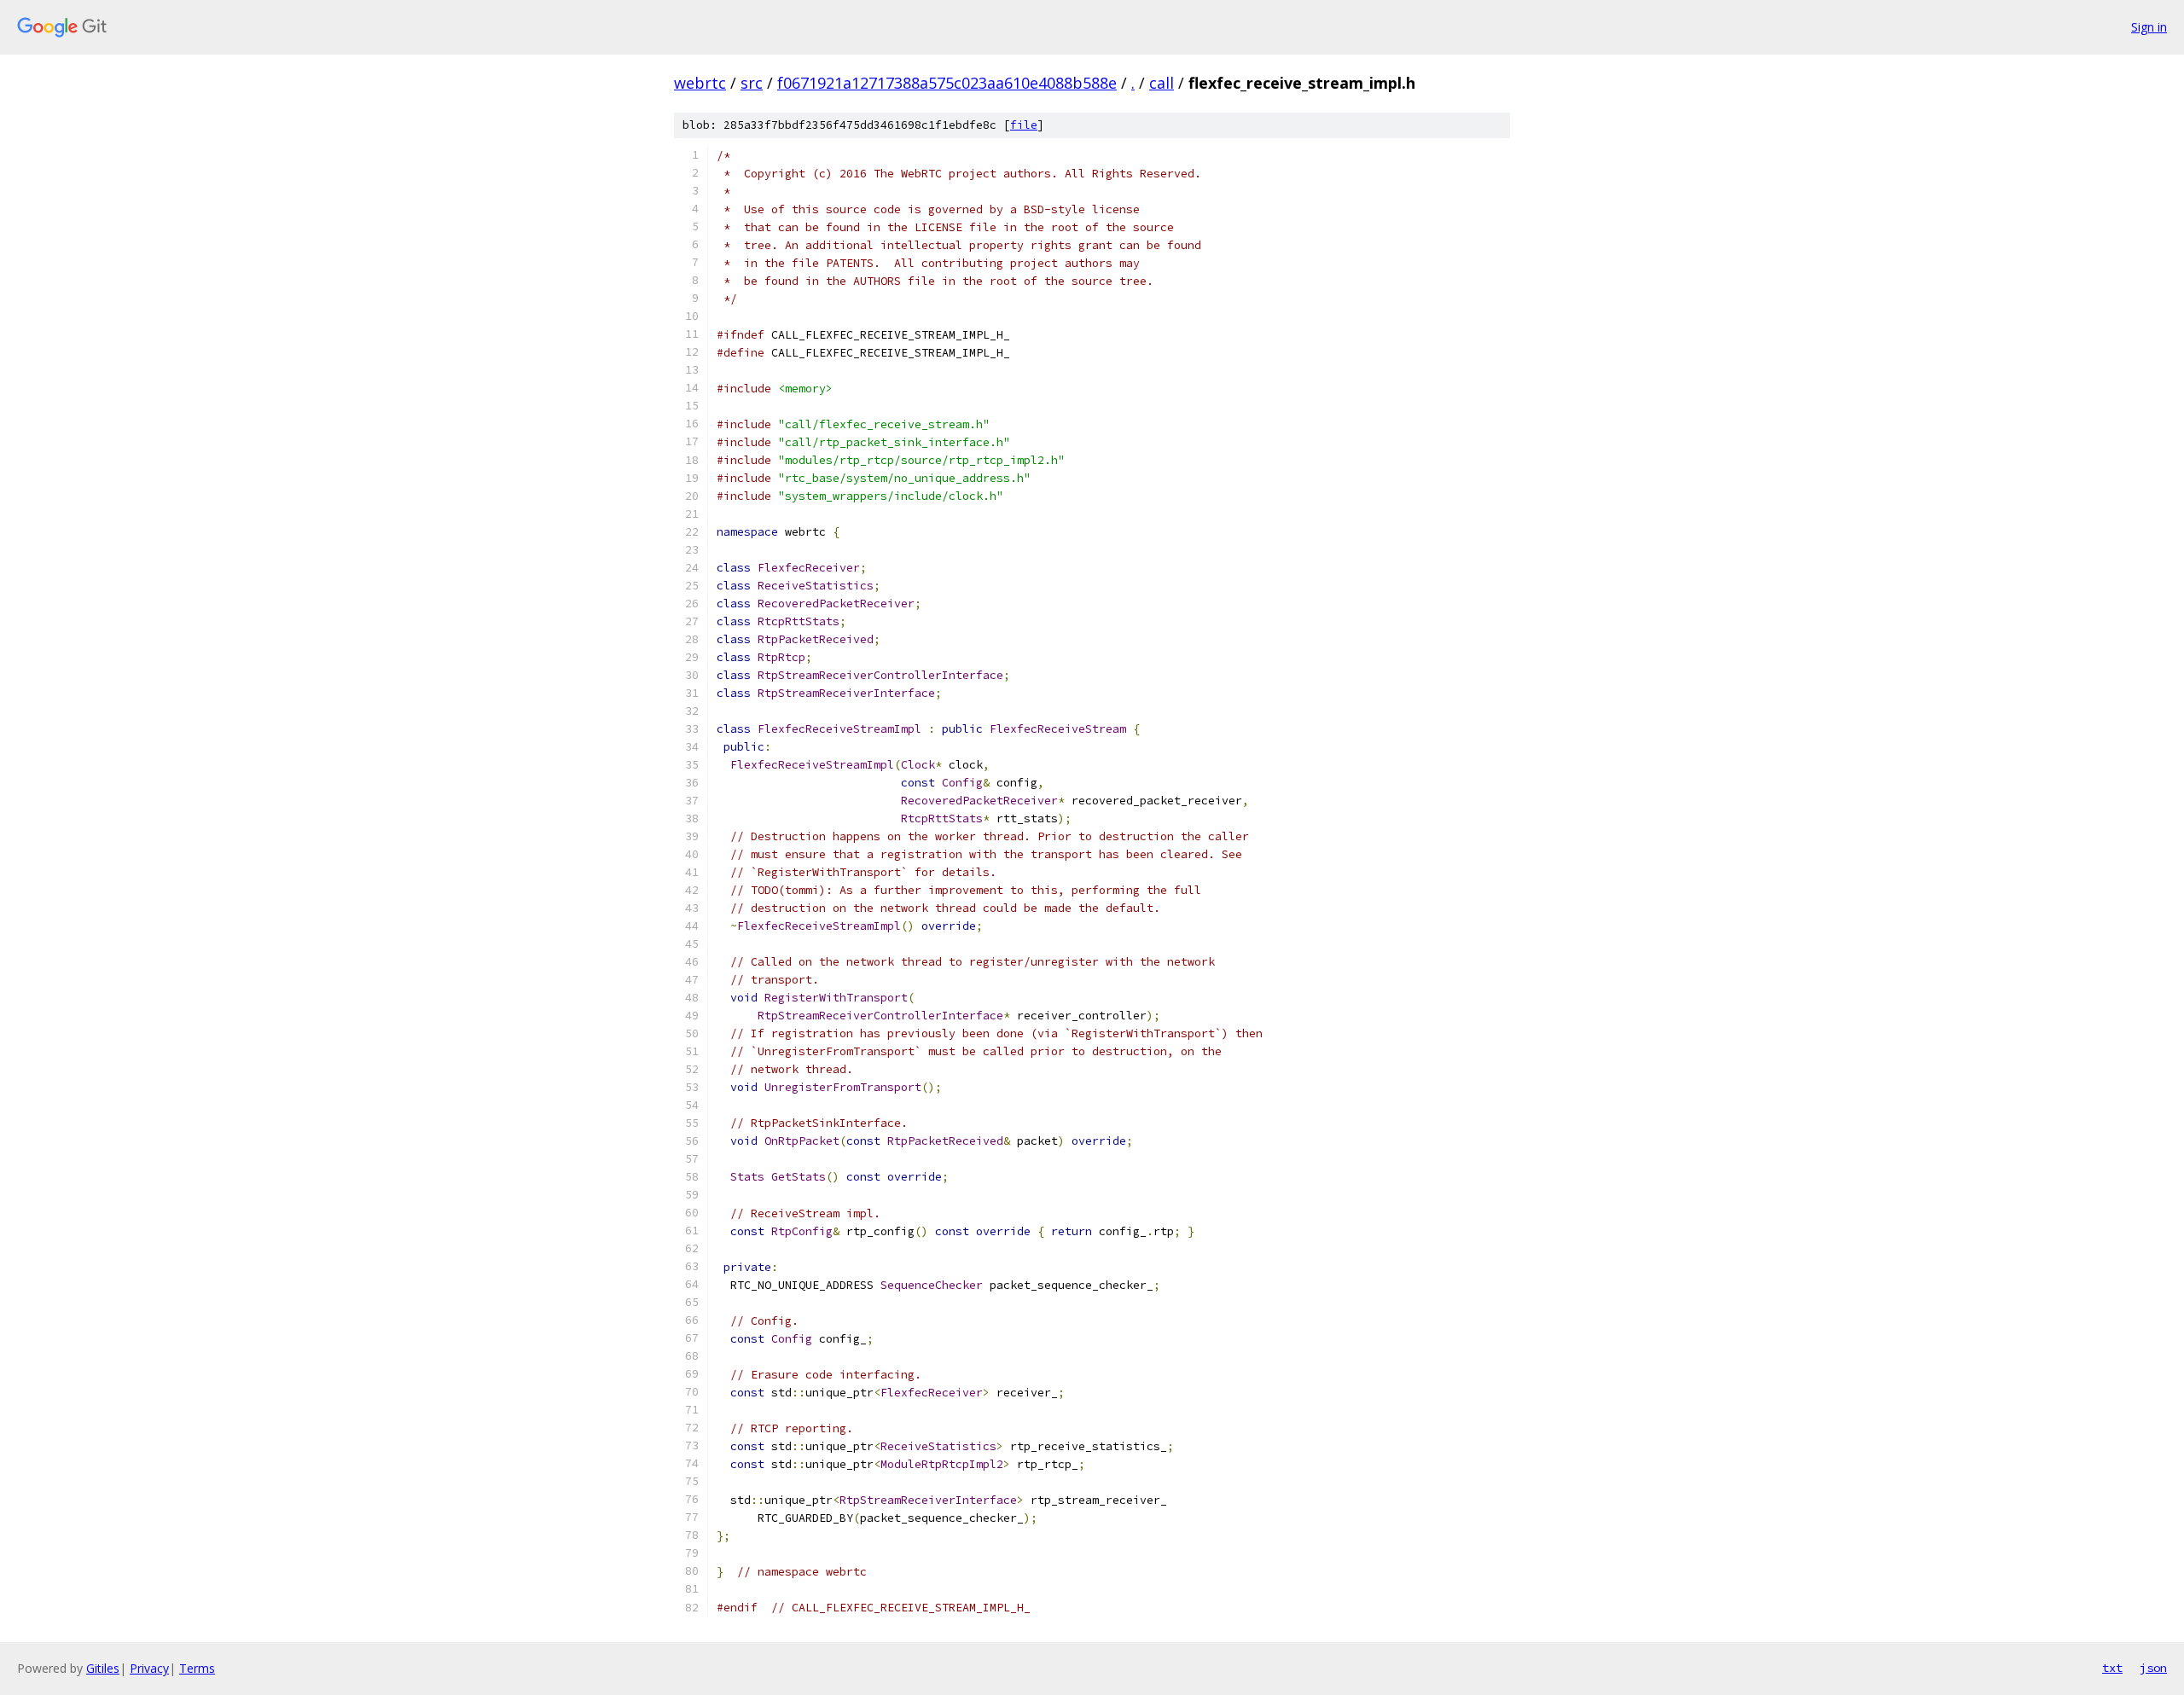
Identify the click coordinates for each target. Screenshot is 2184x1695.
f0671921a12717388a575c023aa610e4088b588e (947, 83)
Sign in (2149, 27)
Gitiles (103, 1668)
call (1162, 83)
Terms (197, 1668)
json (2153, 1668)
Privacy (149, 1668)
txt (2112, 1668)
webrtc (700, 83)
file (1024, 125)
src (752, 83)
